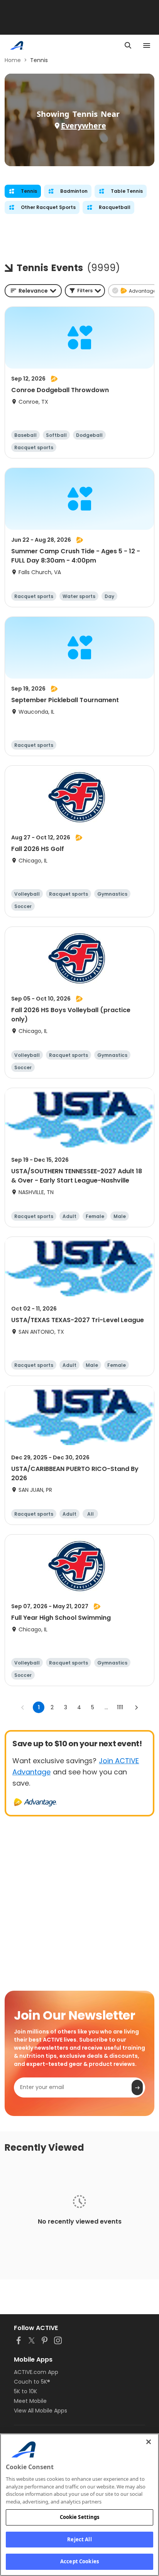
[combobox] (33, 291)
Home (13, 60)
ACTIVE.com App (36, 2372)
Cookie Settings (80, 2517)
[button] (85, 291)
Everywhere (84, 126)
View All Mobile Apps (41, 2411)
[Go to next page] (136, 1707)
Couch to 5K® (32, 2382)
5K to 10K (25, 2391)
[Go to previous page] (23, 1707)
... (106, 1707)
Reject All (79, 2539)
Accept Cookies (79, 2561)
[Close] (149, 2442)
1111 (120, 1707)
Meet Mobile (30, 2401)
